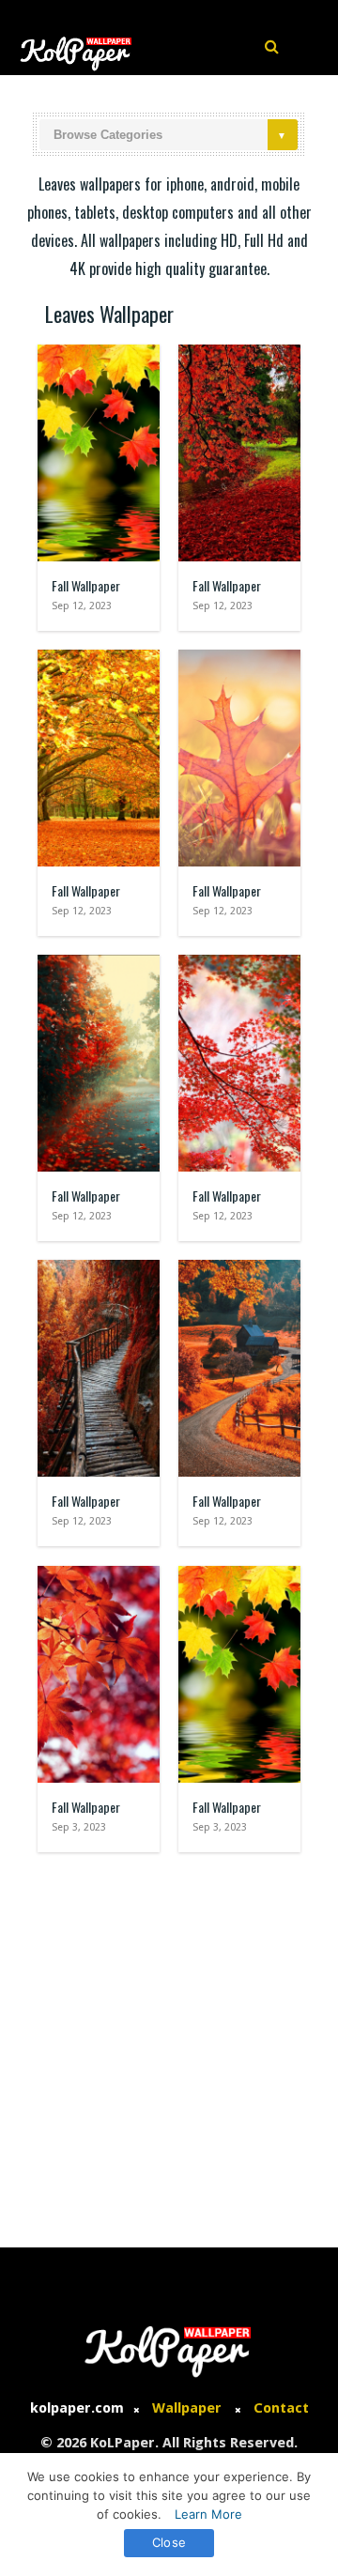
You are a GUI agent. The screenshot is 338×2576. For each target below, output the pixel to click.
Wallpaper (187, 2408)
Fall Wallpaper (86, 585)
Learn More (208, 2514)
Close (169, 2542)
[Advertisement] (169, 2041)
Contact (281, 2408)
